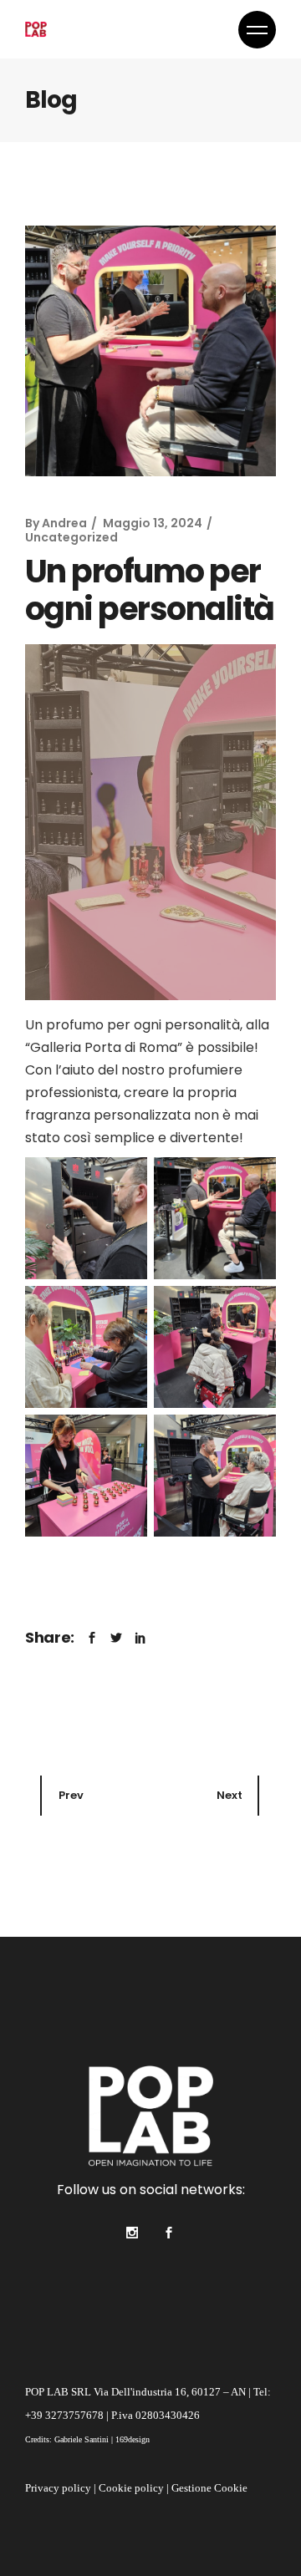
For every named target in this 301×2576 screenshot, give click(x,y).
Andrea (64, 523)
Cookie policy (131, 2488)
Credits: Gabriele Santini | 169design (87, 2439)
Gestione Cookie (209, 2488)
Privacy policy (58, 2488)
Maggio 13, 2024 (153, 523)
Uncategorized (71, 537)
